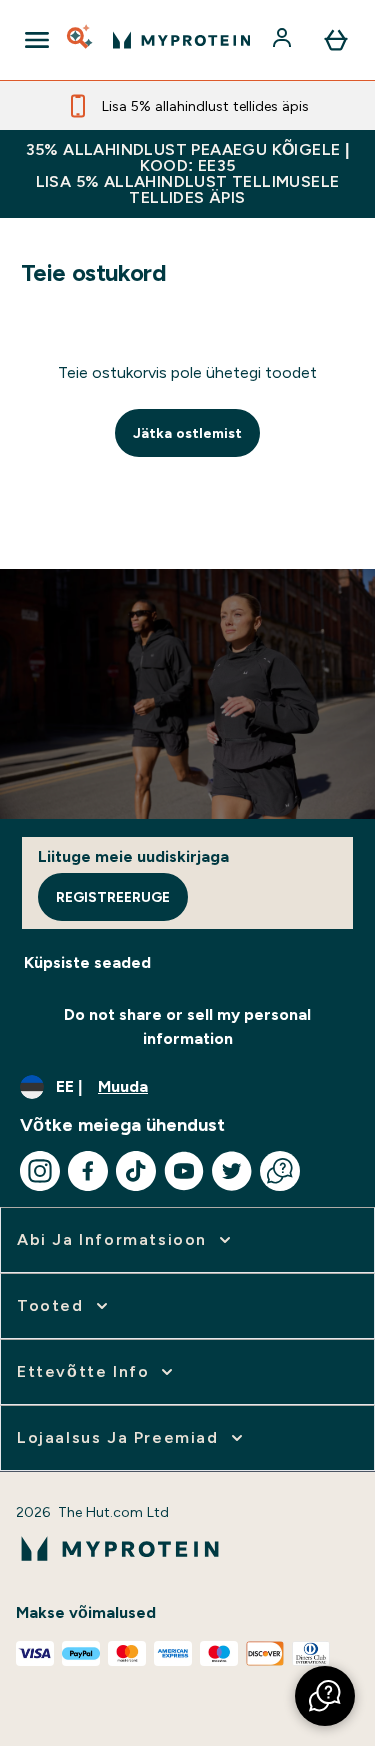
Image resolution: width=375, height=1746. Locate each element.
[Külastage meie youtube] (184, 1171)
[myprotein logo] (181, 40)
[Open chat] (280, 1171)
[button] (325, 1696)
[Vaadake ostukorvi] (336, 40)
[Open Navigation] (37, 40)
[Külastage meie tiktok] (136, 1171)
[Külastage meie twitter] (232, 1171)
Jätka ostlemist (187, 433)
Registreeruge (113, 897)
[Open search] (81, 40)
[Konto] (284, 40)
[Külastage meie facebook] (88, 1171)
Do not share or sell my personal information (187, 1026)
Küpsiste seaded (87, 962)
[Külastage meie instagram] (40, 1171)
